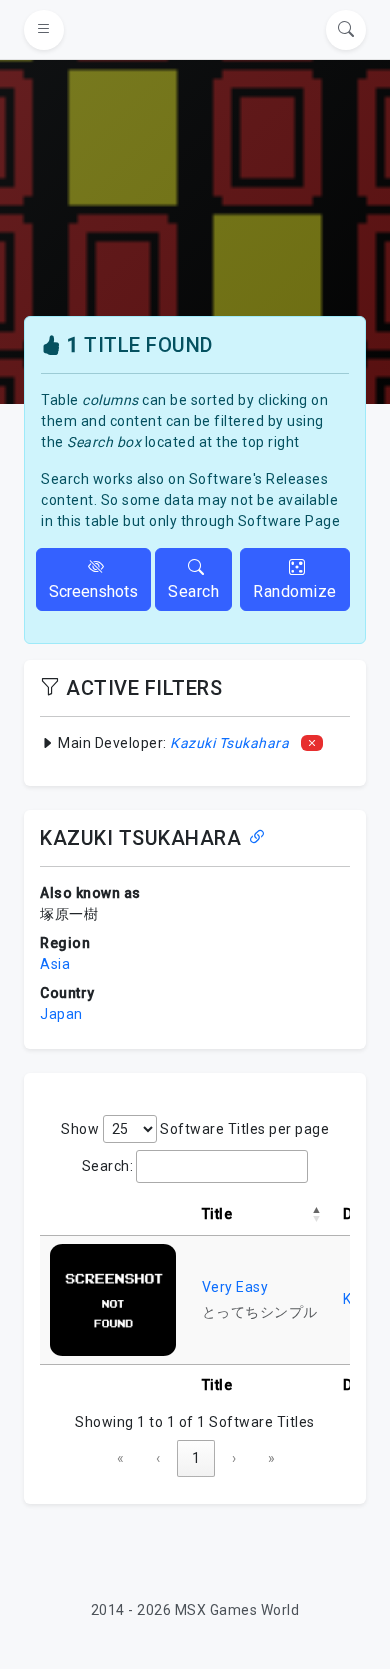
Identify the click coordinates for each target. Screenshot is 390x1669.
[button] (317, 1214)
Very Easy (235, 1287)
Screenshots (93, 591)
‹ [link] (158, 1458)
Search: (108, 1166)
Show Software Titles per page (195, 1129)
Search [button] (193, 591)
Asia (55, 964)
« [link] (120, 1458)
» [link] (271, 1458)
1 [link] (196, 1458)
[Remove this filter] (312, 743)
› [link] (234, 1458)
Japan (61, 1014)
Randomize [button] (295, 591)
